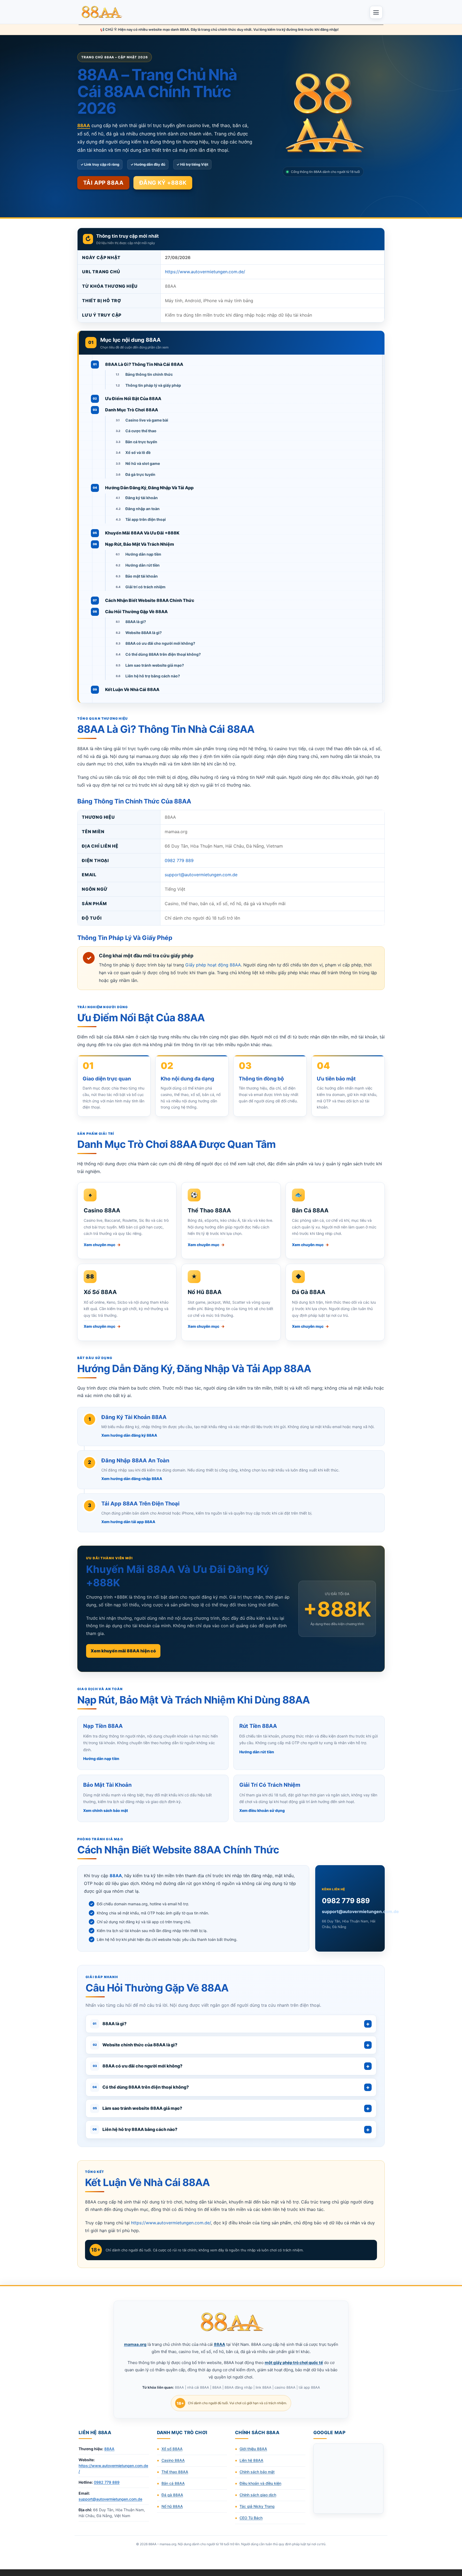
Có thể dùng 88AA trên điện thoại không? (163, 654)
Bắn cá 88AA (173, 2483)
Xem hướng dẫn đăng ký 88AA (129, 1435)
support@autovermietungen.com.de (201, 875)
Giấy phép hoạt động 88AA (213, 965)
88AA (109, 2449)
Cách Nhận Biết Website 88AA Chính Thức (150, 600)
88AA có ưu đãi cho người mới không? (160, 643)
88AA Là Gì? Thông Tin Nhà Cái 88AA (144, 364)
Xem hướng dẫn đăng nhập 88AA (132, 1479)
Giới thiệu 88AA (253, 2449)
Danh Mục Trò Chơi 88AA (132, 410)
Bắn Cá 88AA (310, 1210)
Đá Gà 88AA (309, 1292)
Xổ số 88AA (172, 2449)
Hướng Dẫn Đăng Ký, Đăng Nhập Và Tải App (149, 488)
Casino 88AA (102, 1210)
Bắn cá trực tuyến (141, 442)
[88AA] (102, 12)
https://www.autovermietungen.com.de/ (205, 272)
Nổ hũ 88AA (172, 2506)
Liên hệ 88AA (251, 2460)
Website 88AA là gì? (144, 633)
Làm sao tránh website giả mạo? (155, 665)
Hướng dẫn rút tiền (143, 565)
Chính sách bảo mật (257, 2472)
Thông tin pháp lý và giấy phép (153, 385)
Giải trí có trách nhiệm (145, 587)
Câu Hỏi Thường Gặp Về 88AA (136, 612)
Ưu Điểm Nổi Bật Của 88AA (133, 399)
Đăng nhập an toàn (143, 509)
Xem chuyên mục (102, 1245)
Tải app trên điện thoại (146, 519)
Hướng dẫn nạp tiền (143, 554)
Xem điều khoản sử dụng (262, 1810)
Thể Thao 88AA (209, 1210)
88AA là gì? (136, 622)
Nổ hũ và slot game (143, 463)
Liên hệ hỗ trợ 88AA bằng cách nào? (135, 2129)
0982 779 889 (179, 860)
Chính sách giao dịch (258, 2495)
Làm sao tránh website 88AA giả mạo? (138, 2108)
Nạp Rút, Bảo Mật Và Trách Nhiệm (140, 544)
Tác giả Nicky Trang (257, 2506)
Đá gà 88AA (172, 2495)
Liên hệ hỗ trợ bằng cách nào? (153, 676)
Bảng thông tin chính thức (149, 374)
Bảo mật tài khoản (142, 576)
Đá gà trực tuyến (140, 474)
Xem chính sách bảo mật (106, 1810)
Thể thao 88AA (175, 2472)
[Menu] (376, 12)
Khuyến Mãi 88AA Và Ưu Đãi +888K (142, 533)
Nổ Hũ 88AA (205, 1292)
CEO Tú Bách (251, 2518)
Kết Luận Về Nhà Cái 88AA (132, 689)
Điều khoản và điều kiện (260, 2483)
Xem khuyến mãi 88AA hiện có (123, 1651)
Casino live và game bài (147, 420)
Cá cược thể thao (141, 431)
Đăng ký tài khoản (142, 498)
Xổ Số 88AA (100, 1292)
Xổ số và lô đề (138, 452)
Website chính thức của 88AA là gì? (135, 2045)
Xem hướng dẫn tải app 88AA (128, 1522)
